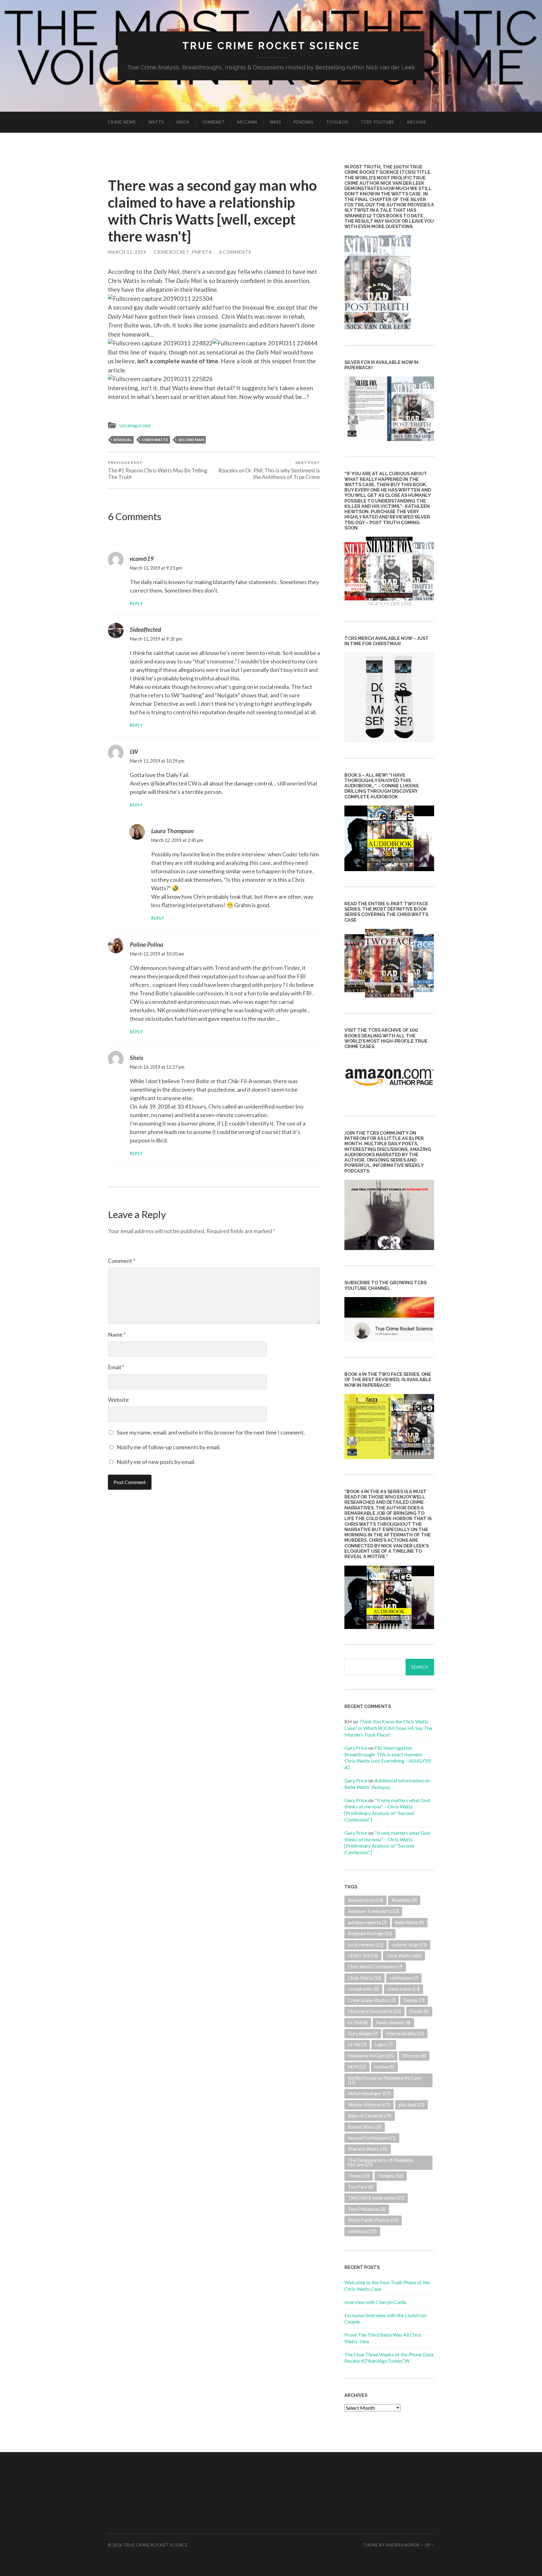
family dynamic (393, 2022)
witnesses (362, 2231)
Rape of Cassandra (370, 2116)
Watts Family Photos (373, 2220)
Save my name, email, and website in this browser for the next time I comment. (211, 1432)
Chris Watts (155, 440)
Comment (122, 1261)
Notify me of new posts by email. (156, 1462)
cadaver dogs (409, 1945)
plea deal (412, 2105)
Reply (136, 604)
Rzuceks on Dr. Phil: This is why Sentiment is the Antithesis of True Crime (269, 470)
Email (116, 1367)
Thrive (359, 2176)
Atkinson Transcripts (373, 1911)
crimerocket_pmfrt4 (183, 252)
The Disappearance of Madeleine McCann (381, 2162)
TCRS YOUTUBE (377, 122)
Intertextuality (405, 2033)
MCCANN (247, 122)
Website (118, 1400)
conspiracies (363, 1989)
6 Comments (235, 252)
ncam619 (142, 559)
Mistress (414, 2056)
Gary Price (356, 1748)
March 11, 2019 (127, 252)
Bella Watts (410, 1922)
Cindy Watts (364, 1978)
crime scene (404, 1989)
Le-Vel (357, 2044)
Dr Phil (358, 2022)
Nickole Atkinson (369, 2105)
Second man (191, 440)
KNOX (183, 122)
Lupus (384, 2044)
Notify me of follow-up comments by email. (169, 1447)
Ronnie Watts (365, 2127)
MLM (357, 2067)
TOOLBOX (337, 122)
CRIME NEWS (122, 122)
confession (404, 1978)
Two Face (361, 2187)
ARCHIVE (417, 122)
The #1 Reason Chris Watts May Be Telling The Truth (158, 470)
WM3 (275, 122)
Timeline (391, 2176)
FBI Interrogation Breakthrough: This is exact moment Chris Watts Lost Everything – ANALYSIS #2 (388, 1757)
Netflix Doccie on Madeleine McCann (385, 2080)
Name (117, 1334)
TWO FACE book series (376, 2198)
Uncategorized (135, 425)
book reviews (366, 1945)
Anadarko (404, 1900)
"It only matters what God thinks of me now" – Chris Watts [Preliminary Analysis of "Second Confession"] (387, 1810)
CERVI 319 (363, 1956)
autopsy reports (367, 1922)
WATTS (156, 122)
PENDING (304, 122)
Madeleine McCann (371, 2056)
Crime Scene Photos (372, 2000)
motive (384, 2067)
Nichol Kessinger (369, 2093)
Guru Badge (363, 2033)
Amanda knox (365, 1900)
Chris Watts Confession (375, 1967)
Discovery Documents (375, 2011)
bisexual (123, 440)
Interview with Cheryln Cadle (375, 2302)
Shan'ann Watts (368, 2149)
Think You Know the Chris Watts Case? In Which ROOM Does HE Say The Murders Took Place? (388, 1728)
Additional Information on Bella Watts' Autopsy (387, 1784)
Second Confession (372, 2138)
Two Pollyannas (367, 2209)
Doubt (419, 2011)
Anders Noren (403, 2545)
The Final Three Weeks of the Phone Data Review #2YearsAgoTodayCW (389, 2358)
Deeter (414, 2000)
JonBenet (213, 122)
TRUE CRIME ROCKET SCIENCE (271, 46)
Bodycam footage (370, 1933)
